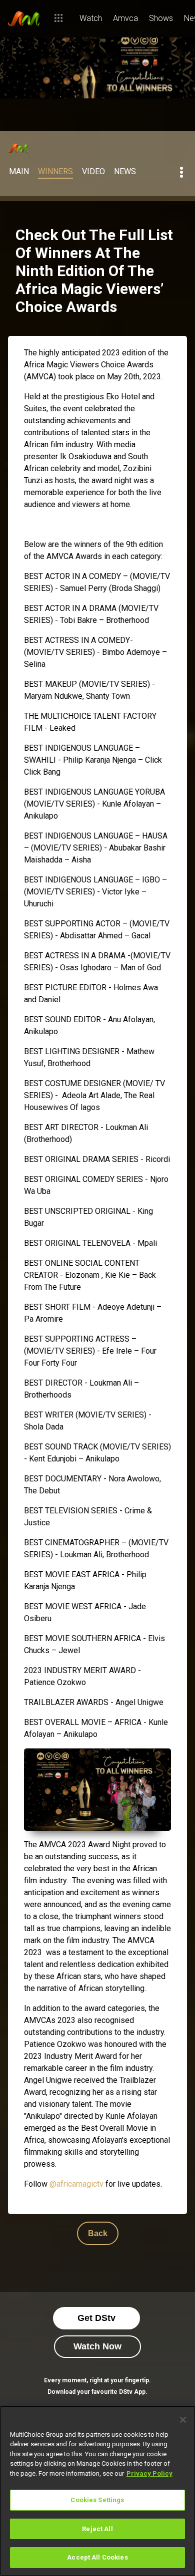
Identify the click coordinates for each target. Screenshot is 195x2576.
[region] (97, 2491)
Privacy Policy (149, 2473)
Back (98, 2233)
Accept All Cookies (97, 2557)
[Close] (183, 2420)
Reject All (97, 2529)
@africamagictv (76, 2184)
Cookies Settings (97, 2500)
